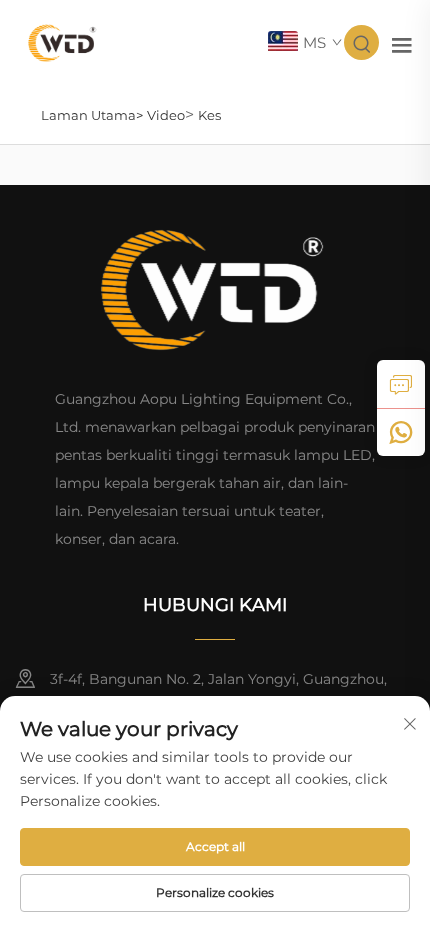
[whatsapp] (401, 432)
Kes (209, 115)
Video (166, 115)
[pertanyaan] (401, 384)
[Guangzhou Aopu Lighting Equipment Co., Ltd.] (63, 41)
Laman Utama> (92, 115)
